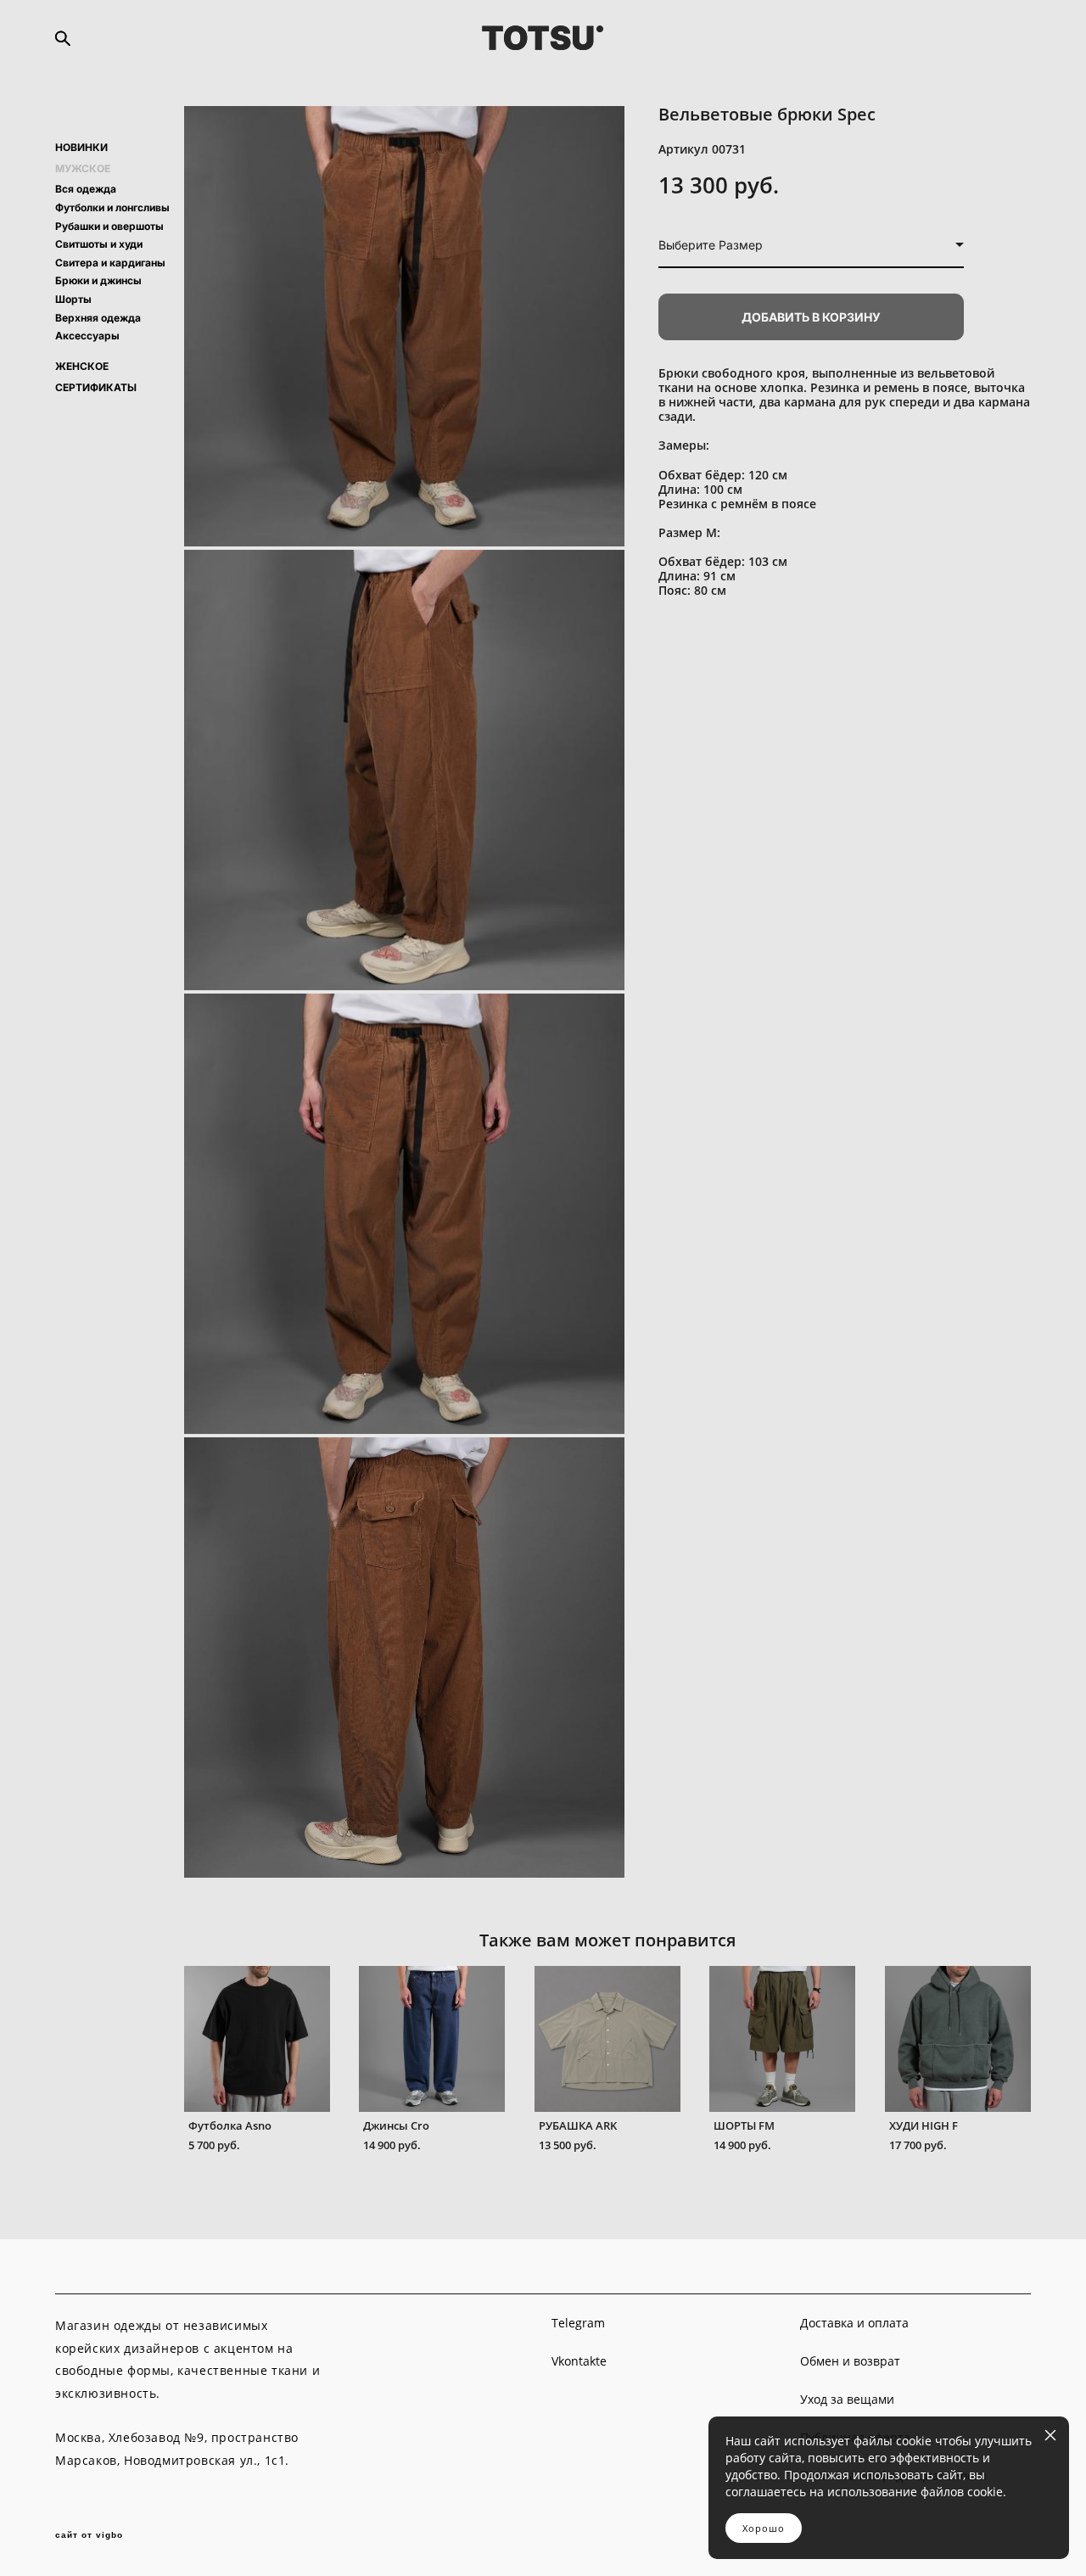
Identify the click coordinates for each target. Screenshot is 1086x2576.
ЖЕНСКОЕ (82, 367)
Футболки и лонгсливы (112, 207)
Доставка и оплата (854, 2323)
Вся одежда (86, 189)
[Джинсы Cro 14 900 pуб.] (432, 2039)
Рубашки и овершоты (109, 226)
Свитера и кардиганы (110, 263)
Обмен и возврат (850, 2361)
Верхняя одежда (98, 318)
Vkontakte (579, 2361)
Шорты (73, 299)
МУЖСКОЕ (83, 169)
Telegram (578, 2323)
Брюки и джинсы (98, 280)
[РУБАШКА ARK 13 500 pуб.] (607, 2039)
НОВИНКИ (81, 148)
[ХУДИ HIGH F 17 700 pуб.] (958, 2039)
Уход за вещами (847, 2399)
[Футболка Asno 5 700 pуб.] (257, 2039)
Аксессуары (87, 336)
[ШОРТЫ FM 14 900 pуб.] (782, 2039)
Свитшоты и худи (99, 244)
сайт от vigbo (89, 2535)
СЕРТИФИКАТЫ (96, 388)
